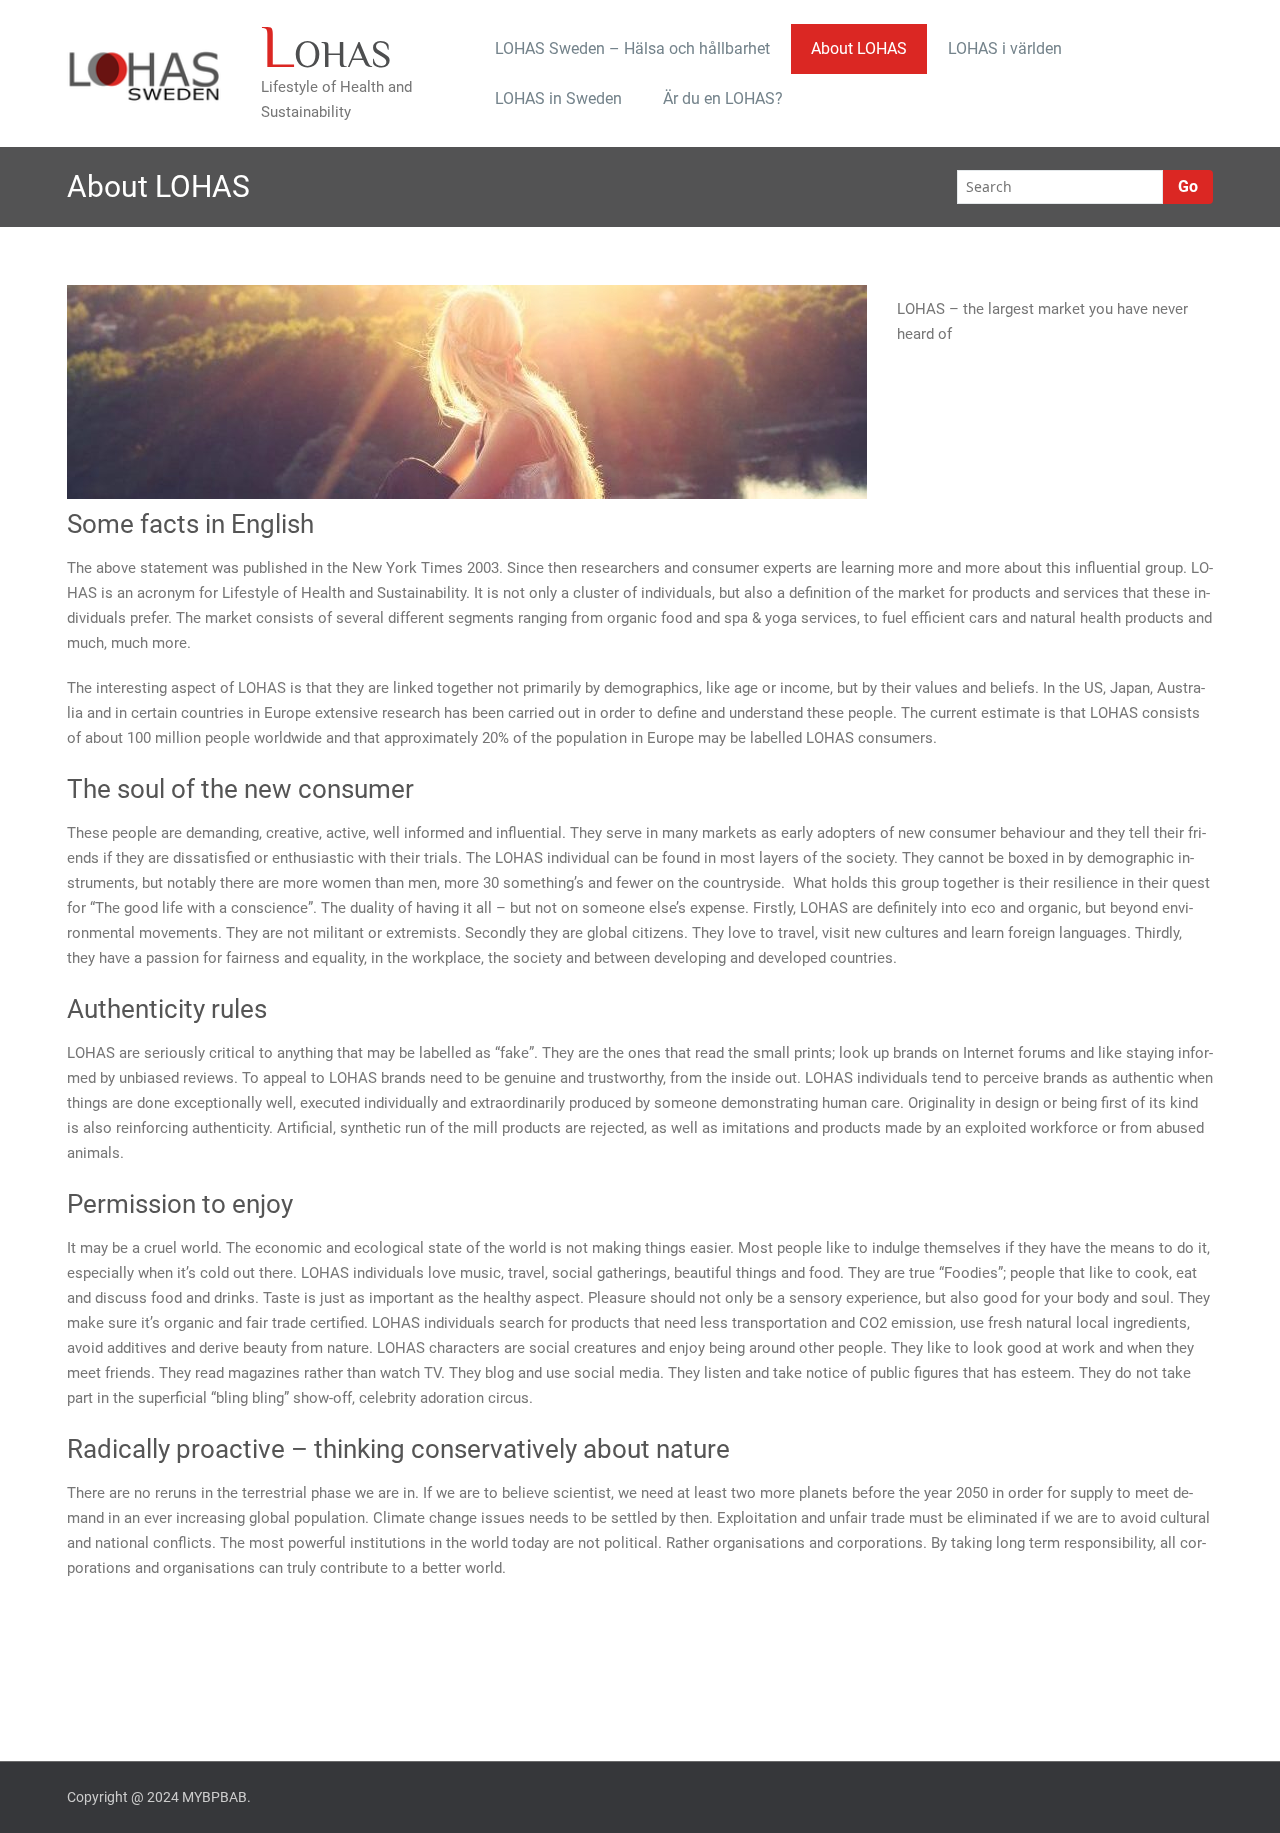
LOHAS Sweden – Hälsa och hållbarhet (632, 48)
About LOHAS (859, 48)
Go (1188, 186)
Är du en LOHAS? (723, 98)
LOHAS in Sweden (558, 98)
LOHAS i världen (1005, 48)
